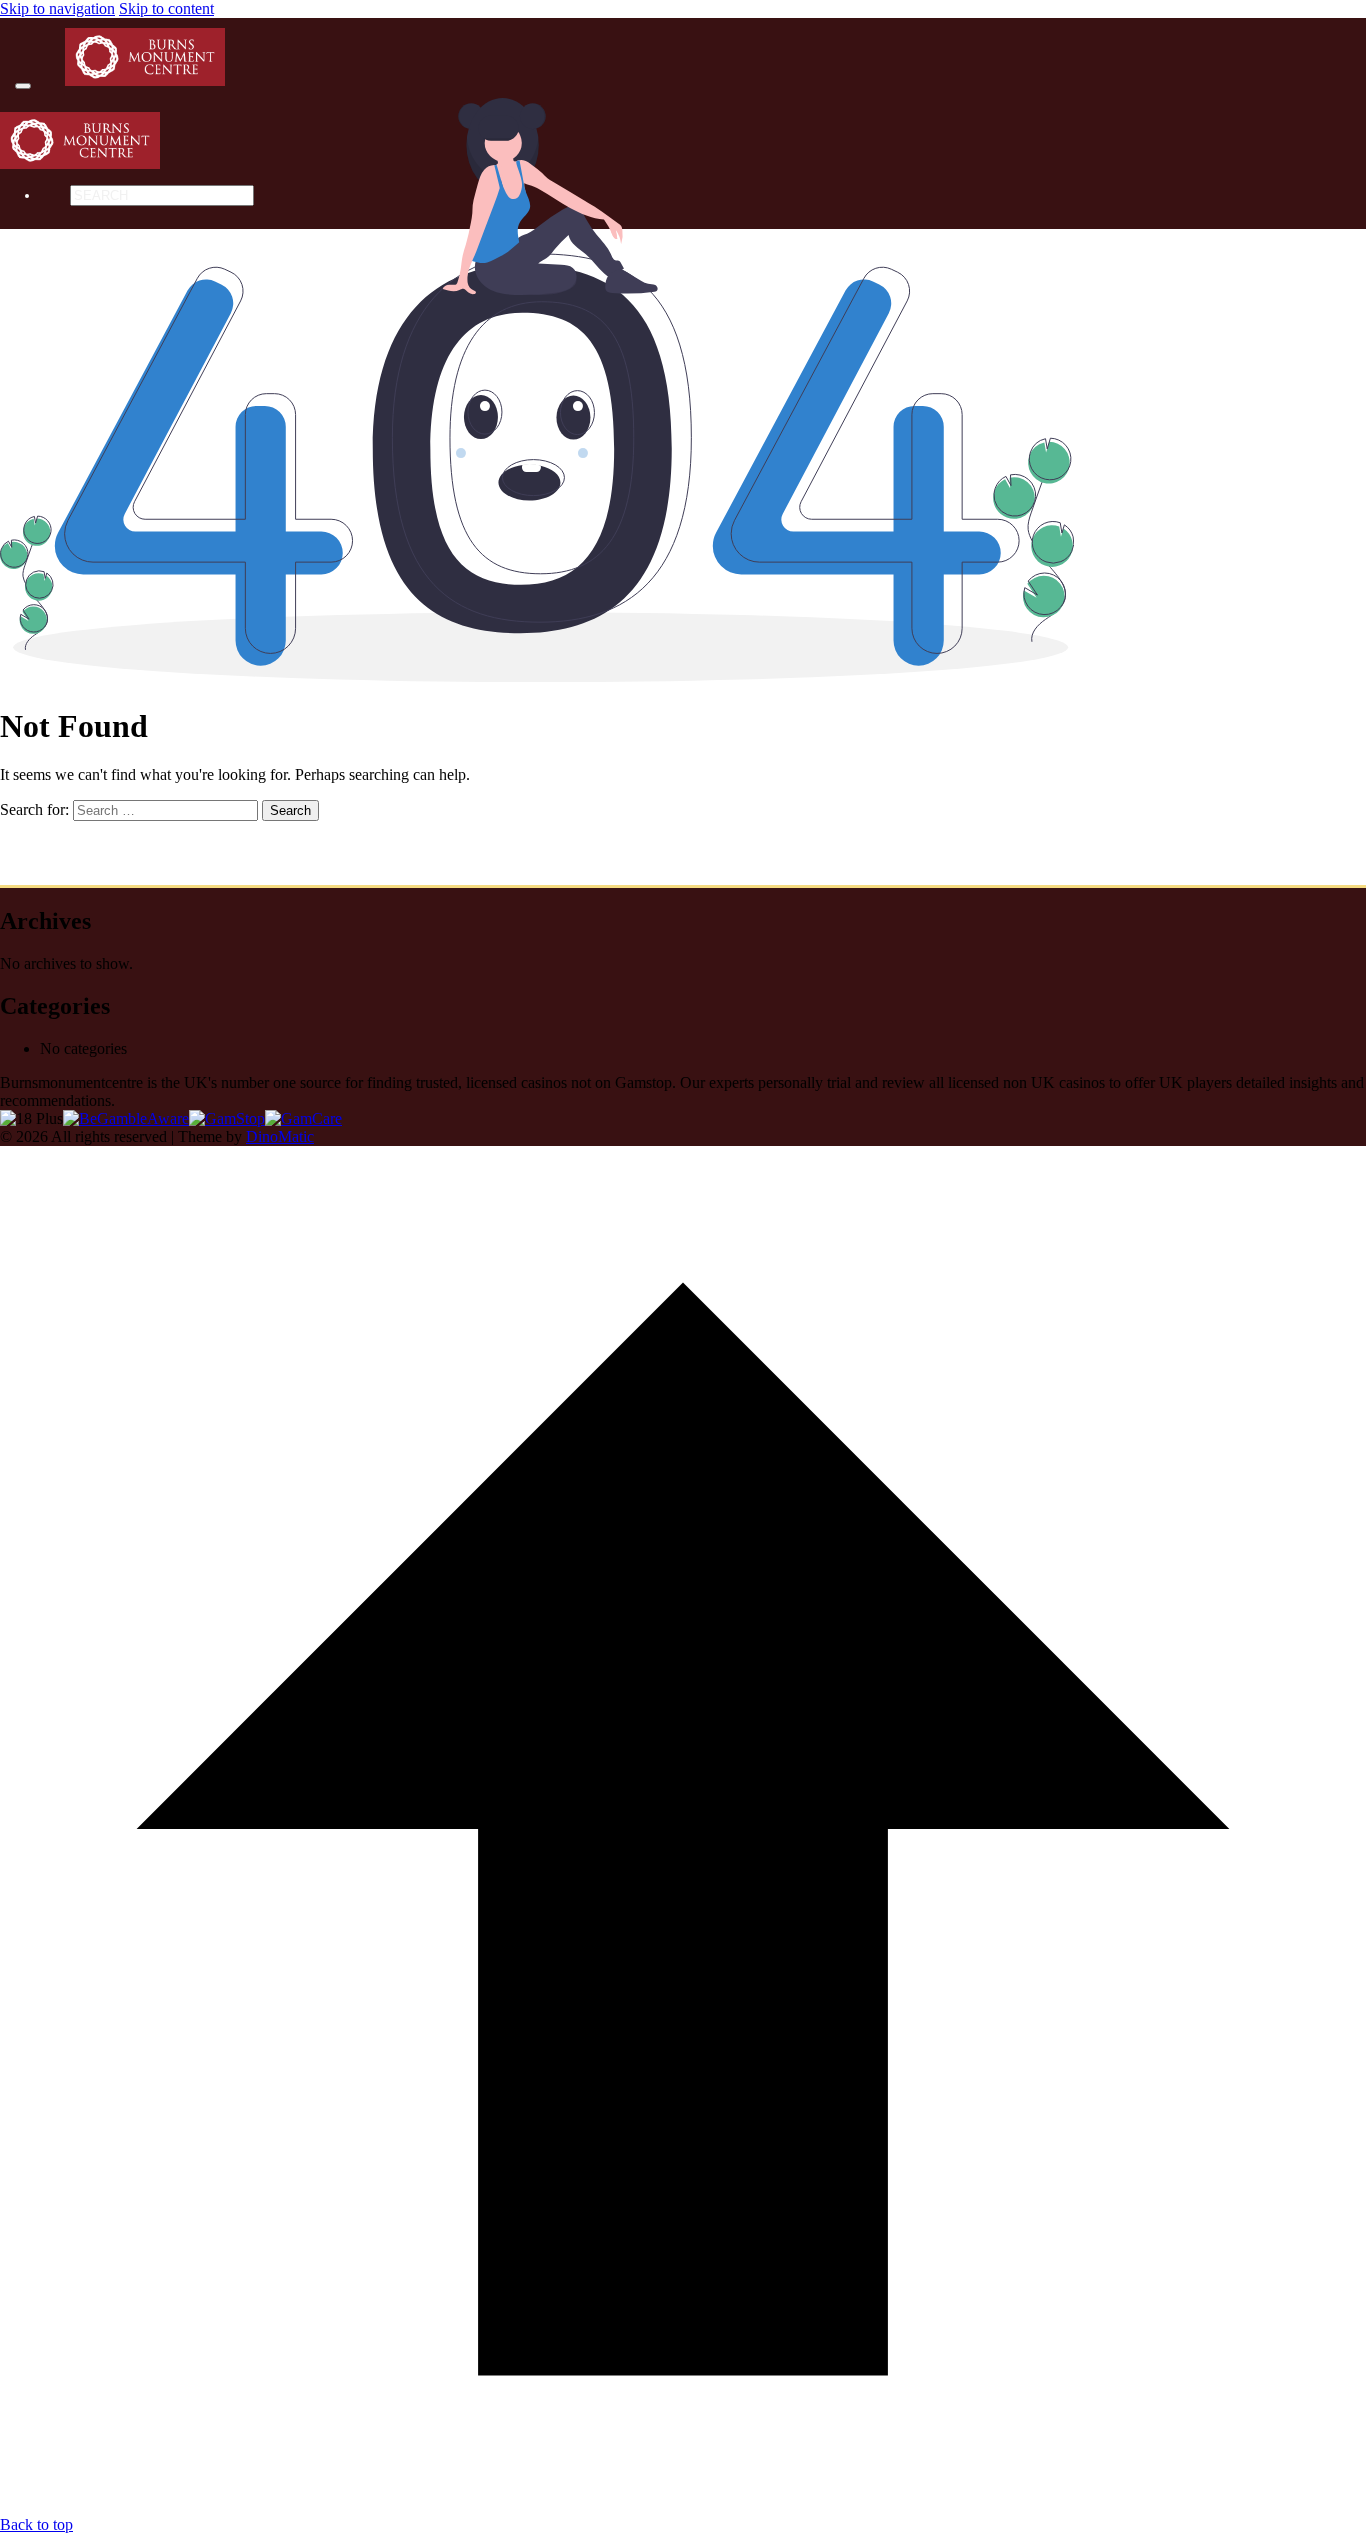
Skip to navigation (57, 8)
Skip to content (166, 8)
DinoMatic (280, 1136)
